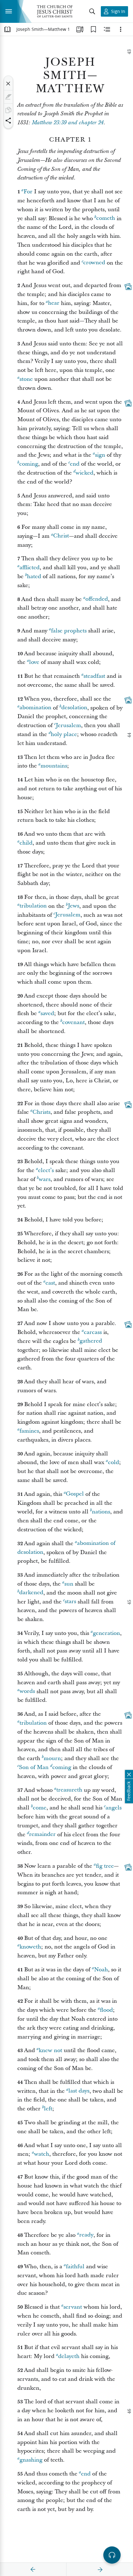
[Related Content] (107, 29)
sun (69, 1584)
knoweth (30, 1947)
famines (29, 1431)
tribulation (33, 906)
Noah (101, 1970)
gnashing (31, 2460)
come (40, 1808)
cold (114, 1462)
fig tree (105, 1866)
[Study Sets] (80, 29)
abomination (35, 708)
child (26, 843)
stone (26, 379)
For (28, 192)
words (27, 1691)
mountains (54, 766)
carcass (93, 1332)
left (48, 2109)
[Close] (8, 84)
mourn (52, 1758)
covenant (73, 1022)
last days (79, 2091)
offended (97, 599)
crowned (94, 263)
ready (86, 2235)
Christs (41, 1112)
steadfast (94, 676)
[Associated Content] (128, 286)
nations (101, 1512)
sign (100, 455)
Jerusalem (68, 725)
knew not (50, 2050)
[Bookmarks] (93, 29)
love (34, 662)
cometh (106, 218)
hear (54, 303)
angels (114, 1808)
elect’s (46, 1170)
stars (70, 1602)
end (75, 464)
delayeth (69, 2356)
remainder (42, 1835)
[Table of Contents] (7, 29)
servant (73, 2307)
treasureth (69, 1790)
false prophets (69, 631)
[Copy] (8, 110)
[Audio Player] (112, 2555)
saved (47, 1013)
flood (106, 2010)
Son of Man (34, 1767)
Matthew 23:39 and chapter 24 (68, 123)
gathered (91, 1341)
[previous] (33, 2570)
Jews (73, 906)
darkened (31, 1593)
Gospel (75, 1494)
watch (42, 2154)
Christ (61, 536)
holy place (64, 734)
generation (106, 1633)
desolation (74, 708)
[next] (100, 2570)
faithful (75, 2267)
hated (34, 576)
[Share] (8, 121)
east (50, 1283)
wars (45, 1179)
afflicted (30, 568)
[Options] (121, 29)
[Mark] (8, 97)
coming (29, 464)
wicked (84, 473)
